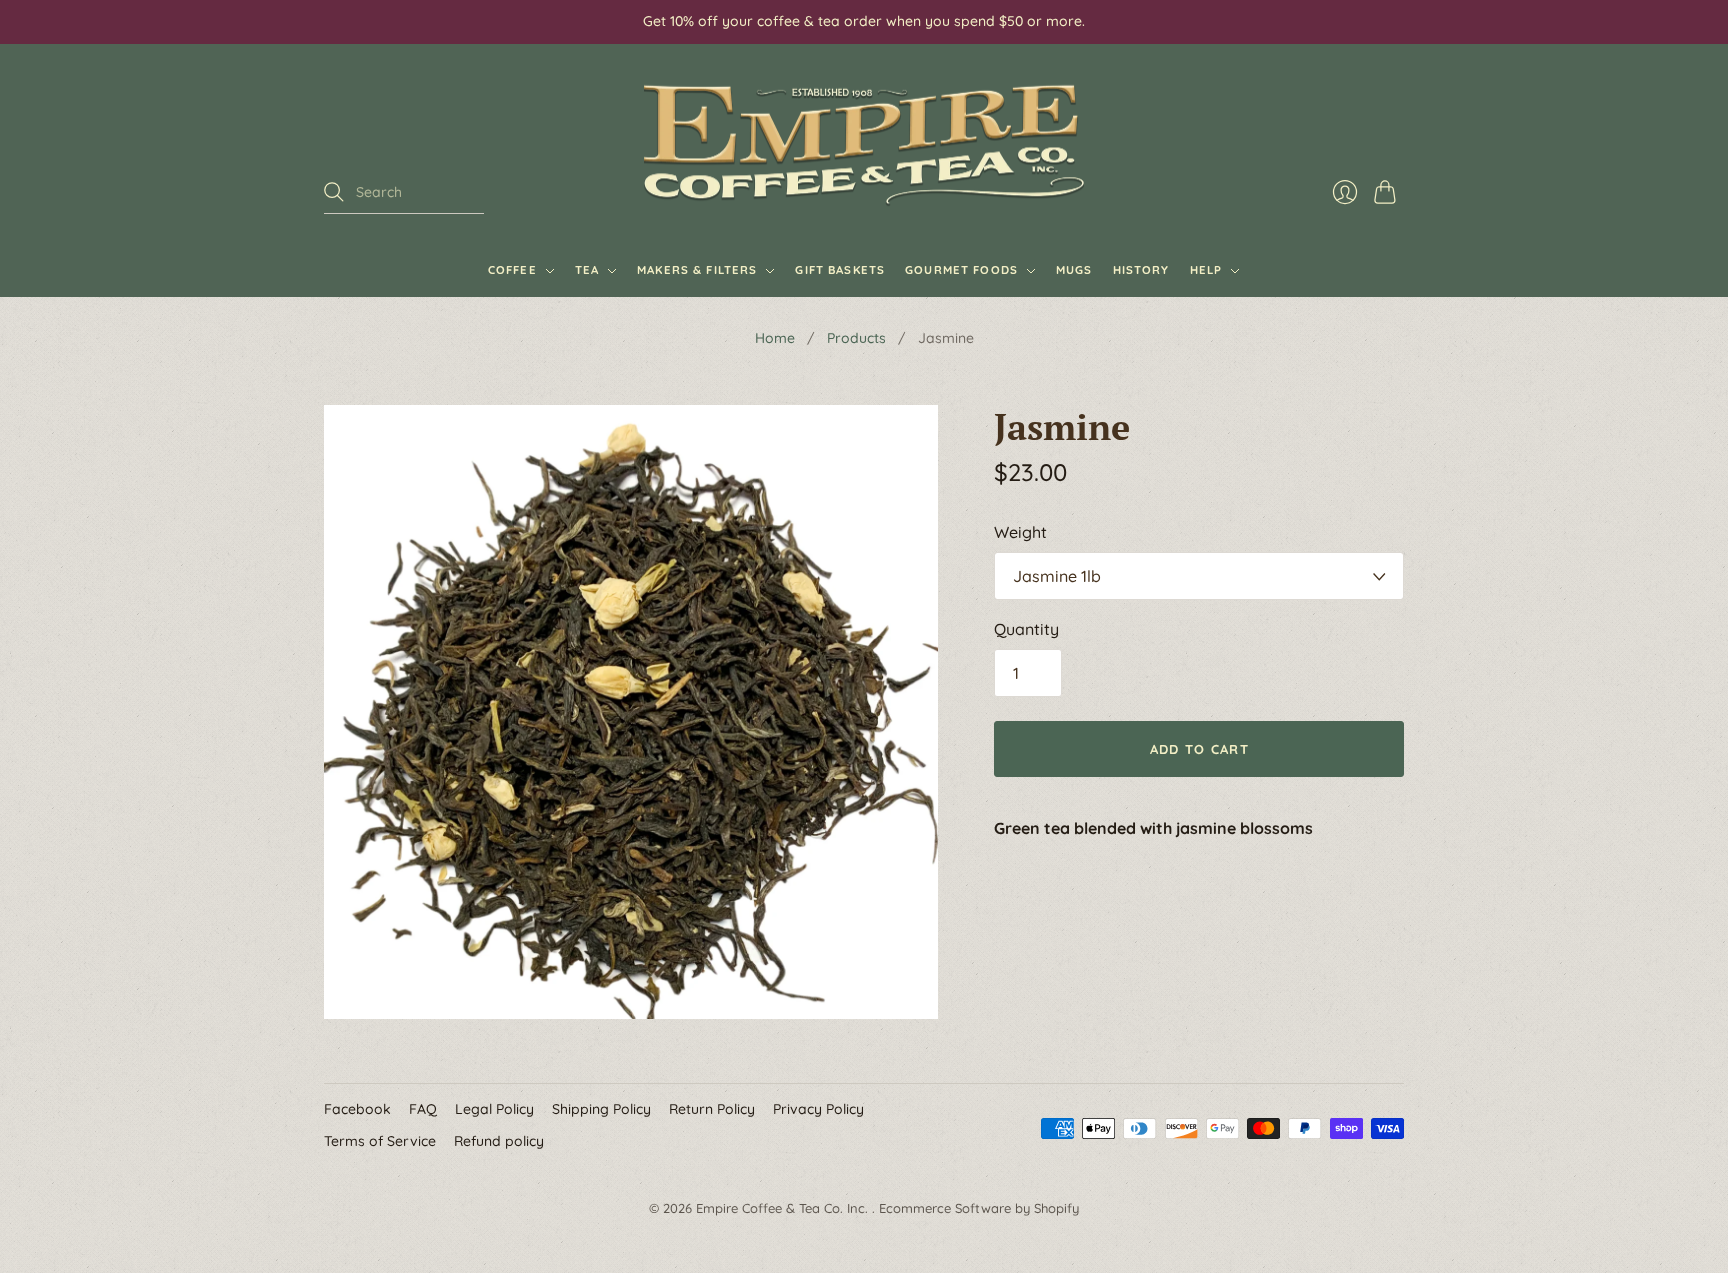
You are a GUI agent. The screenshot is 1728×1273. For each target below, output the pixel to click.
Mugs (1074, 270)
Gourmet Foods (961, 270)
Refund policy (499, 1141)
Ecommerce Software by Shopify (979, 1208)
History (1141, 270)
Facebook (357, 1109)
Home (775, 338)
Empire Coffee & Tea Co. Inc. (784, 1208)
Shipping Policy (601, 1109)
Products (856, 338)
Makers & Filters (697, 270)
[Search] (334, 192)
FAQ (423, 1109)
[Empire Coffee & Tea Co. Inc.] (864, 145)
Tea (587, 270)
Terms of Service (380, 1141)
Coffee (512, 270)
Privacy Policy (818, 1109)
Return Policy (712, 1109)
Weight (1020, 532)
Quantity (1026, 629)
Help (1206, 270)
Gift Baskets (840, 270)
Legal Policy (494, 1109)
